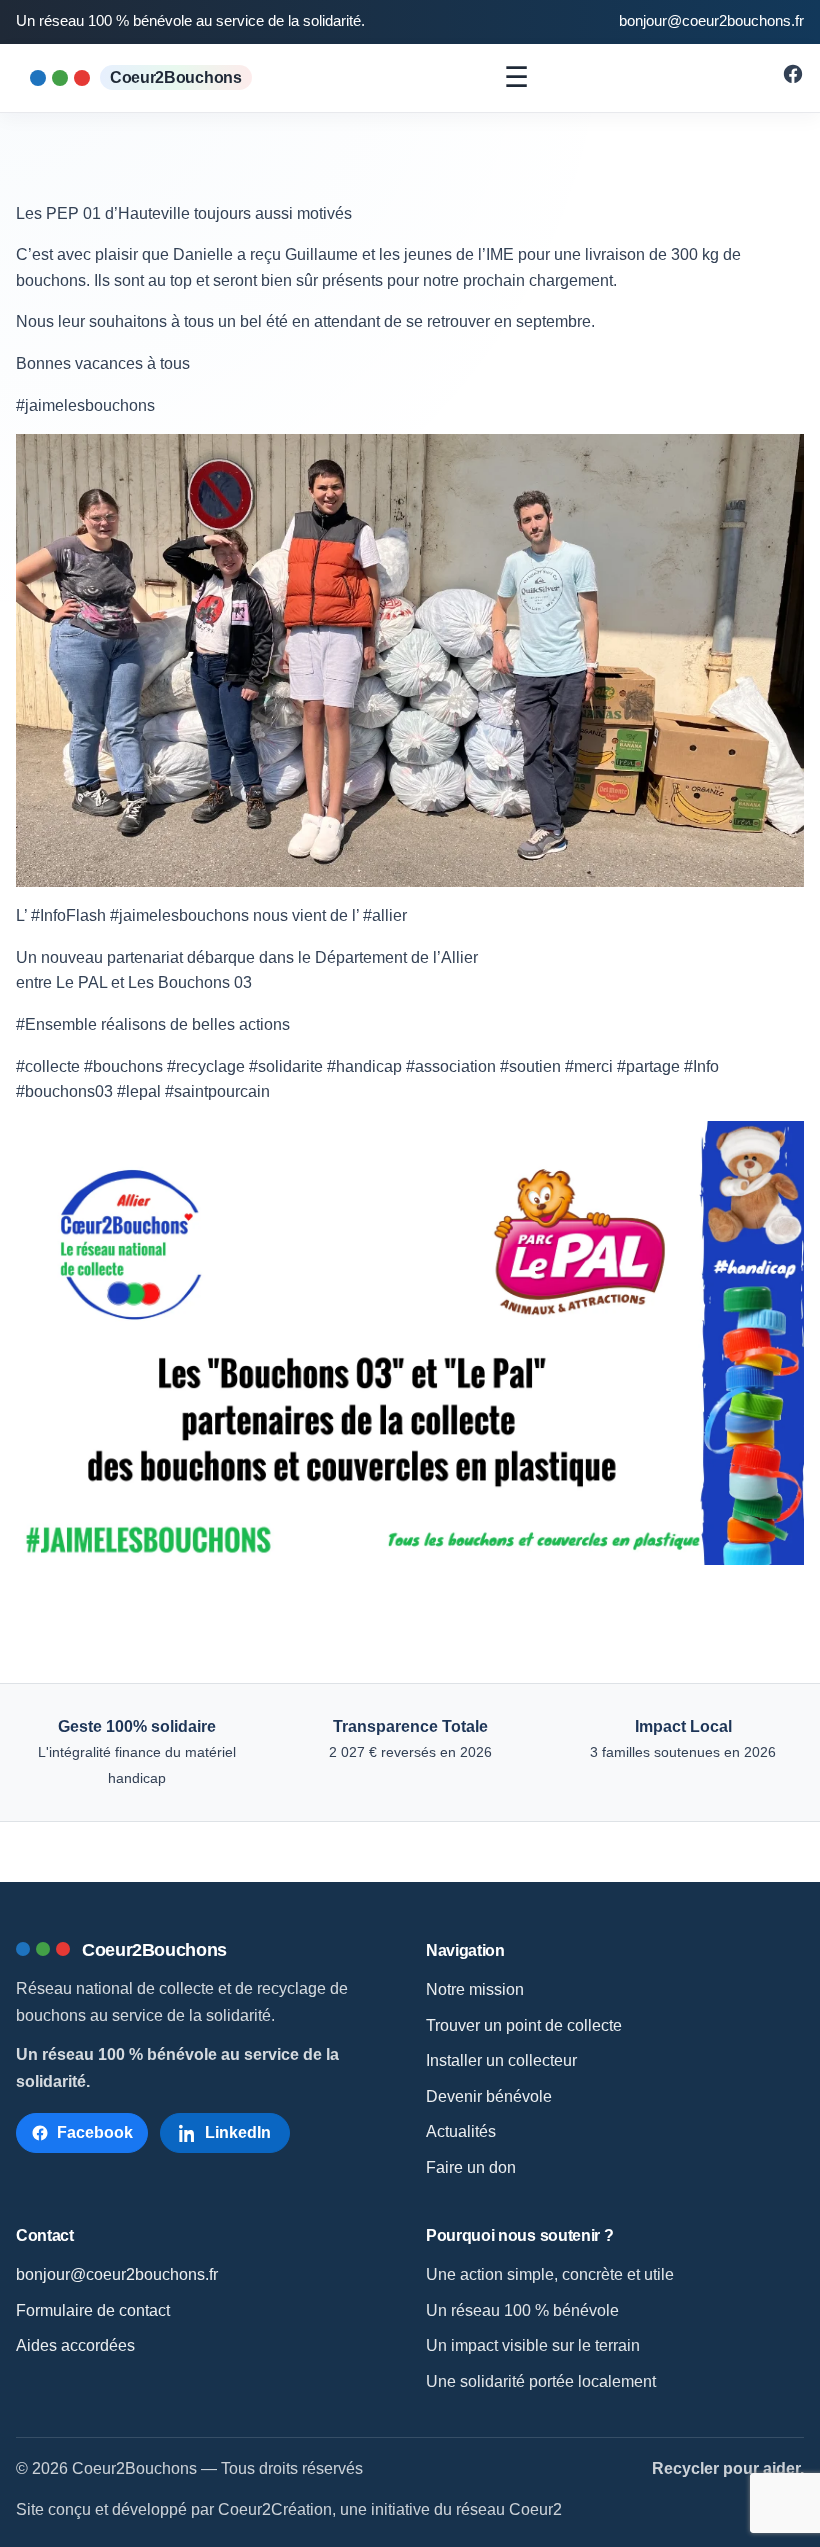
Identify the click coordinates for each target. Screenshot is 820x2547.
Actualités (461, 2131)
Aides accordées (75, 2345)
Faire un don (471, 2167)
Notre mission (475, 1989)
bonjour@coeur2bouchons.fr (711, 21)
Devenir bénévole (489, 2096)
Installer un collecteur (501, 2060)
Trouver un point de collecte (524, 2025)
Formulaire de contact (93, 2310)
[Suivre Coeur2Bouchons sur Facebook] (793, 79)
